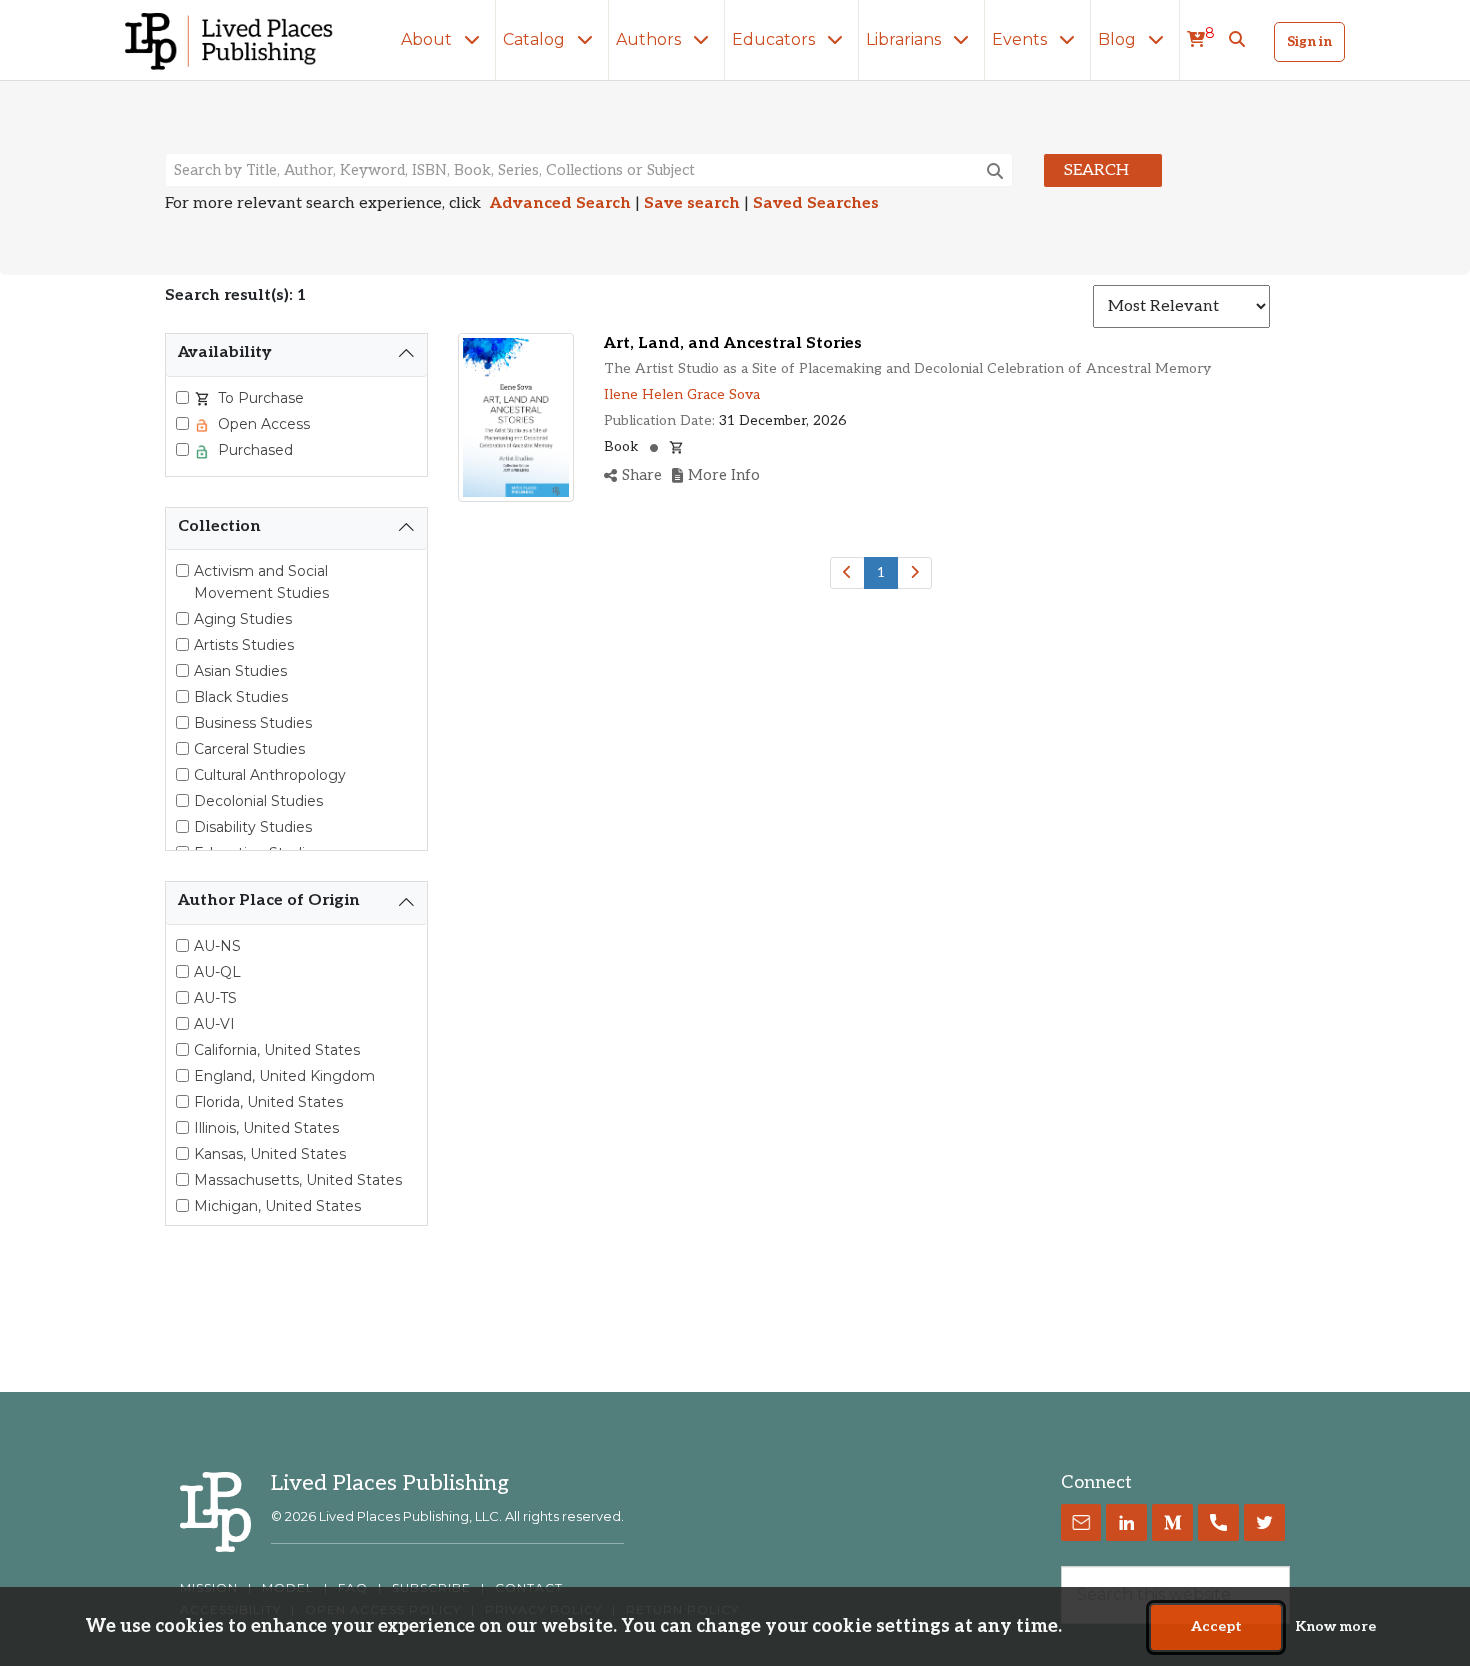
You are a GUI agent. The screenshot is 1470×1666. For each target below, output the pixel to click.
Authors (650, 39)
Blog (1119, 39)
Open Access (262, 424)
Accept (1216, 1627)
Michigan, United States (277, 1206)
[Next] (914, 573)
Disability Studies (253, 827)
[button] (1237, 40)
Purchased (253, 450)
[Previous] (847, 573)
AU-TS (215, 998)
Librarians (905, 39)
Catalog (536, 39)
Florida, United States (268, 1102)
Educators (775, 39)
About (428, 39)
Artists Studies (244, 645)
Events (1021, 39)
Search (1096, 170)
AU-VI (214, 1024)
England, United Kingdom (284, 1076)
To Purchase (259, 398)
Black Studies (241, 697)
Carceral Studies (249, 749)
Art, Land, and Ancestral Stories (733, 343)
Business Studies (253, 723)
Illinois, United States (266, 1128)
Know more (1335, 1627)
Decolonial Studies (258, 801)
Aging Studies (243, 619)
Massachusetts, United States (298, 1180)
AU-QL (217, 972)
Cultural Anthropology (270, 775)
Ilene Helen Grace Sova (682, 394)
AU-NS (217, 946)
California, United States (277, 1050)
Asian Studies (240, 671)
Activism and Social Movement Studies (261, 582)
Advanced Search (560, 203)
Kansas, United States (270, 1154)
